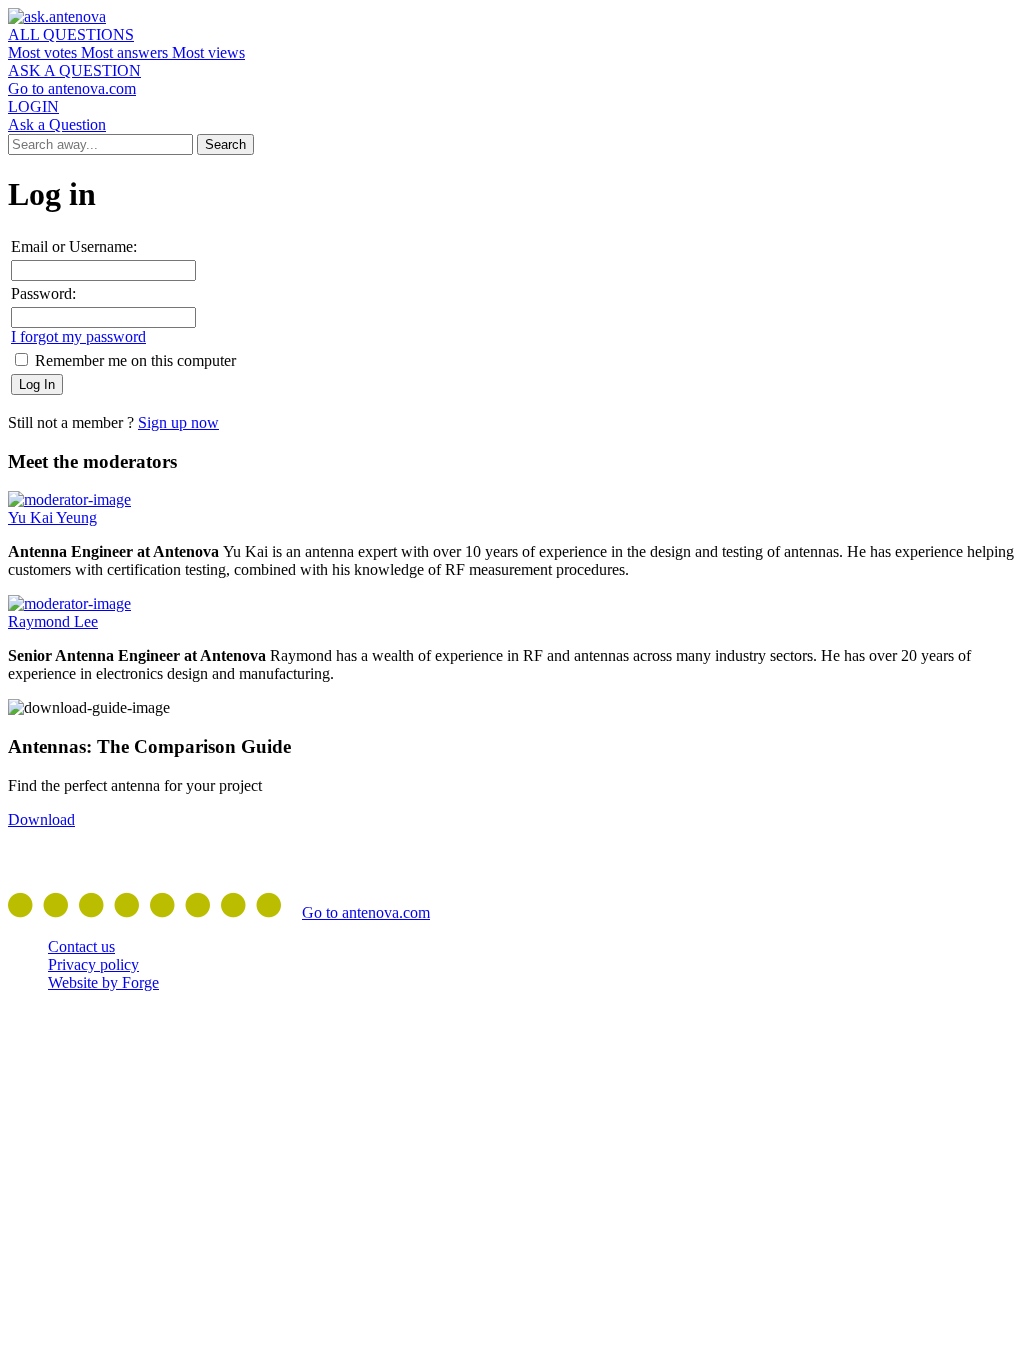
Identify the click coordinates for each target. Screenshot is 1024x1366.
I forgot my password (78, 336)
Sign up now (178, 422)
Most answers (126, 52)
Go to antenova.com (72, 88)
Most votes (44, 52)
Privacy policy (93, 964)
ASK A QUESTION (74, 70)
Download (41, 819)
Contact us (81, 946)
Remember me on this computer (133, 360)
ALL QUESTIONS (71, 34)
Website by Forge (103, 982)
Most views (208, 52)
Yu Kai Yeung (52, 517)
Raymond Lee (53, 621)
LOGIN (33, 106)
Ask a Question (57, 124)
